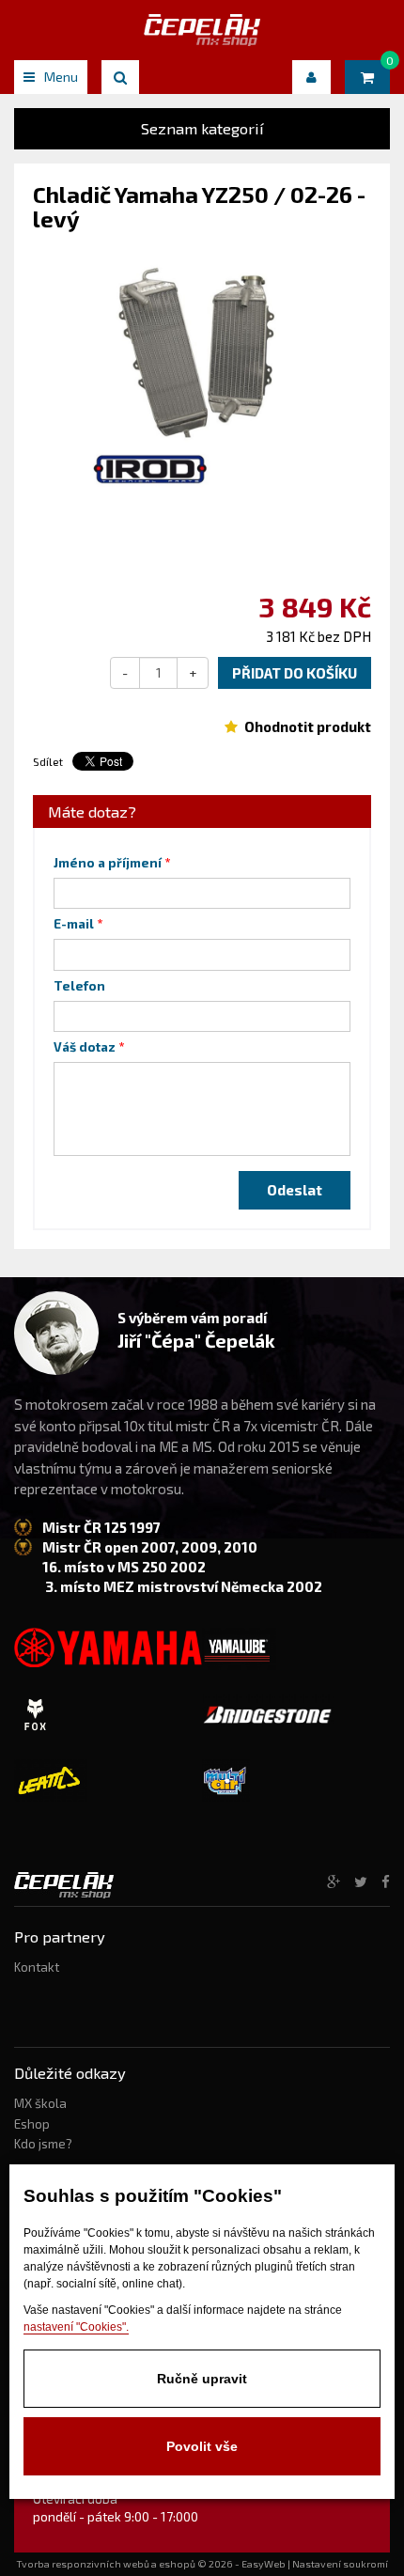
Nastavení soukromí (340, 2564)
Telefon (79, 986)
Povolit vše (202, 2446)
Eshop (32, 2124)
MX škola (40, 2103)
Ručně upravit (202, 2379)
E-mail (74, 924)
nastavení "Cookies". (76, 2327)
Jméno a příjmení (108, 863)
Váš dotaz (85, 1047)
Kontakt (37, 1967)
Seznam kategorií (202, 128)
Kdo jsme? (43, 2144)
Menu (61, 77)
